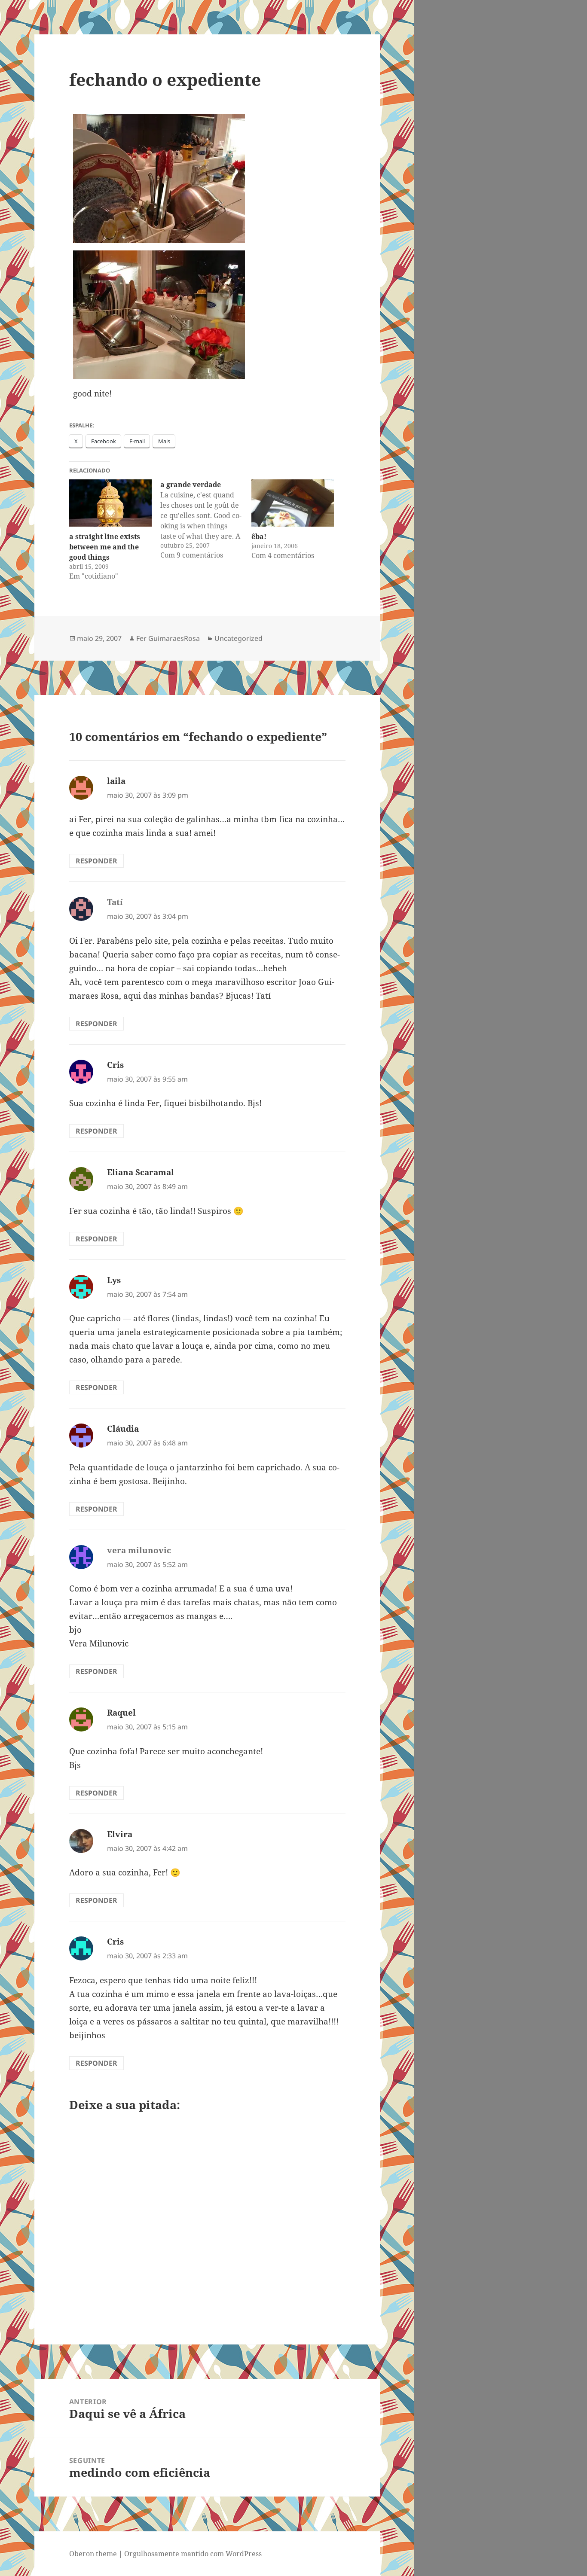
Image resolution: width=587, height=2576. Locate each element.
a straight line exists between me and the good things (105, 547)
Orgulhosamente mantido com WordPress (193, 2554)
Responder (96, 861)
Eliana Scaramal (141, 1172)
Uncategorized (238, 638)
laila (116, 781)
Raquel (121, 1713)
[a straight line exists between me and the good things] (110, 503)
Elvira (120, 1834)
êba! (259, 537)
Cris (115, 1065)
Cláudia (123, 1429)
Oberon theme (93, 2554)
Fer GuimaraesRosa (168, 638)
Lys (114, 1280)
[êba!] (293, 503)
